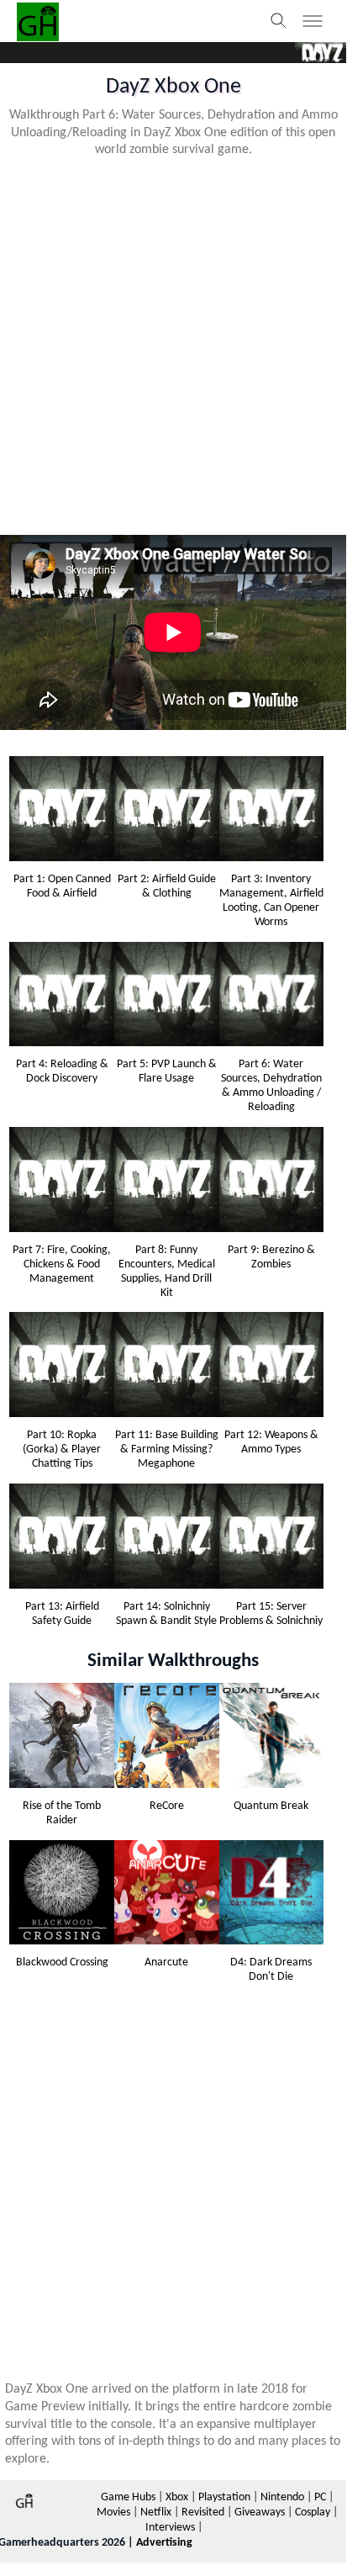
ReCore (167, 1806)
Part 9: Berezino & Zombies (271, 1257)
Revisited (203, 2513)
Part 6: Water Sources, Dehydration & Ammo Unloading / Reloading (271, 1086)
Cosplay (313, 2513)
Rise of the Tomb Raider (62, 1813)
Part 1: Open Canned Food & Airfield (62, 886)
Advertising (164, 2543)
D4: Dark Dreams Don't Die (271, 1970)
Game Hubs (128, 2497)
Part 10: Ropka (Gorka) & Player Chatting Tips (62, 1449)
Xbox (177, 2497)
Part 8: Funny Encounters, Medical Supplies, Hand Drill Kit (167, 1272)
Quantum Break (271, 1806)
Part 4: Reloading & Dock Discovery (62, 1071)
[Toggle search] (279, 21)
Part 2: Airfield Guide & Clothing (167, 886)
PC (320, 2497)
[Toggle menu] (313, 21)
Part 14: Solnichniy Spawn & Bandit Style (166, 1614)
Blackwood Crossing (62, 1962)
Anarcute (166, 1962)
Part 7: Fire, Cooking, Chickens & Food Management (62, 1264)
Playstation (224, 2497)
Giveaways (260, 2513)
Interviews (170, 2528)
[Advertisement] (173, 345)
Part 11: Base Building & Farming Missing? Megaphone (167, 1449)
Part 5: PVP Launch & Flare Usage (167, 1071)
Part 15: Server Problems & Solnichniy (271, 1614)
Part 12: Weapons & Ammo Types (271, 1442)
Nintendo (282, 2497)
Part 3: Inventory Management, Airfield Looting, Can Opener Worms (271, 901)
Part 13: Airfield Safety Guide (62, 1614)
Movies (113, 2513)
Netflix (156, 2513)
